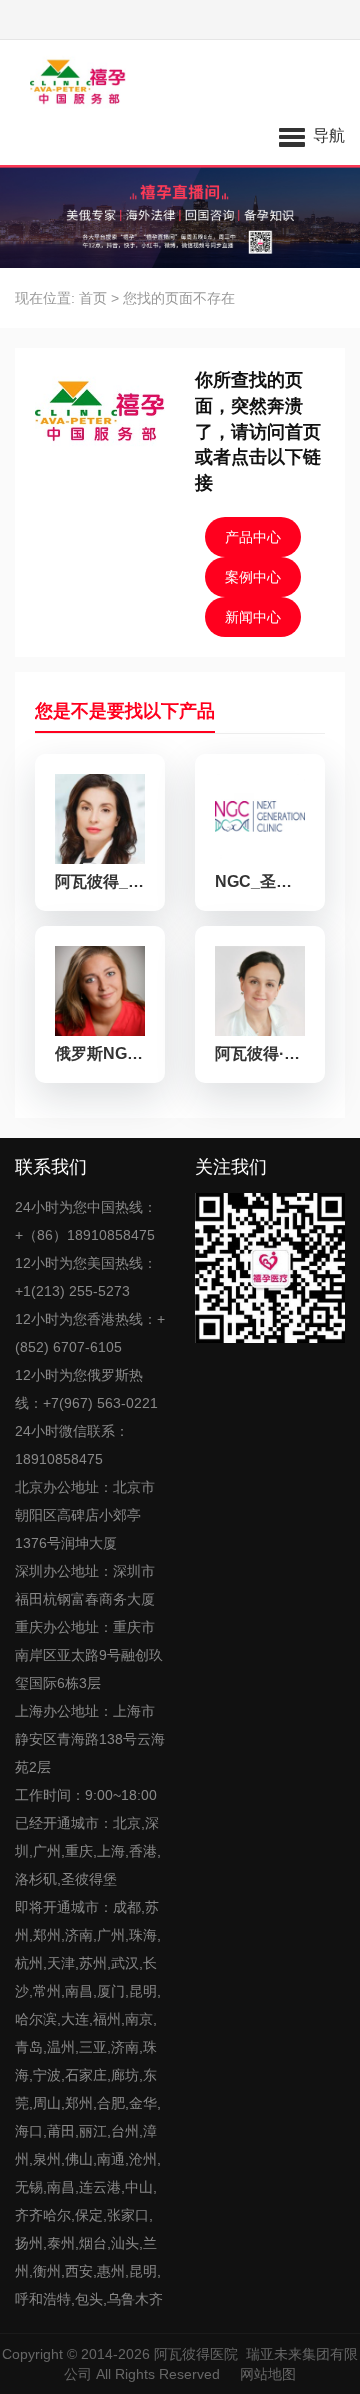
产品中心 (253, 537)
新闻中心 (253, 617)
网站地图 (268, 2374)
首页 (93, 298)
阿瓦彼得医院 (196, 2354)
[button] (312, 135)
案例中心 (253, 577)
